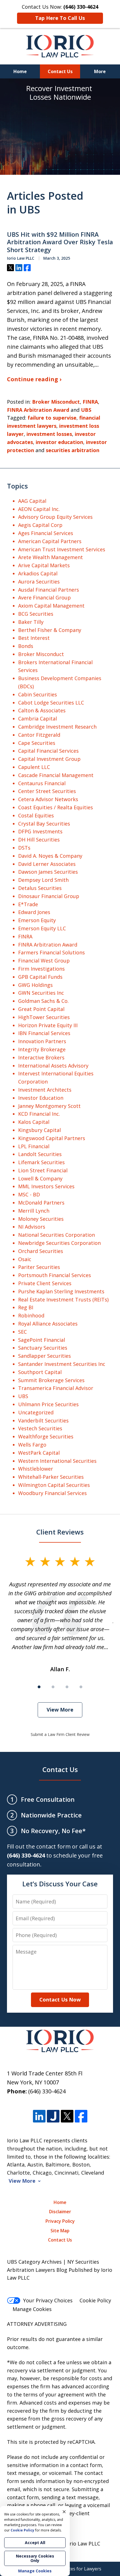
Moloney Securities (41, 1219)
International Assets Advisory (53, 1066)
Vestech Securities (40, 1428)
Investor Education (41, 1098)
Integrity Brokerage (42, 1049)
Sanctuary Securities (43, 1348)
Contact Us (60, 71)
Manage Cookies (32, 2309)
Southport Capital (40, 1372)
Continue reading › (34, 379)
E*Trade (28, 904)
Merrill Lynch (34, 1211)
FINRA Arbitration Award (38, 410)
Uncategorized (36, 1412)
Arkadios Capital (38, 573)
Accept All (35, 2543)
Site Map (60, 2231)
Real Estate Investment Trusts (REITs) (63, 1299)
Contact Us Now (60, 2000)
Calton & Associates (42, 710)
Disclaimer (60, 2212)
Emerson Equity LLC (42, 928)
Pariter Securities (39, 1267)
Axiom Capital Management (51, 606)
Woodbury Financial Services (52, 1493)
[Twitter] (67, 2116)
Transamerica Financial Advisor (56, 1388)
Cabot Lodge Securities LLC (51, 703)
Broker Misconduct (56, 402)
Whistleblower (36, 1469)
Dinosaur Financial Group (49, 896)
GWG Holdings (35, 985)
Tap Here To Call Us (60, 18)
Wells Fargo (32, 1445)
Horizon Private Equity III (48, 1025)
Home (20, 71)
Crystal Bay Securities (44, 824)
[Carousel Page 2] (53, 1687)
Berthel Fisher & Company (50, 630)
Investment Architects (45, 1090)
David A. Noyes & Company (50, 856)
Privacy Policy (60, 2221)
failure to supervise (52, 418)
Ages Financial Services (46, 533)
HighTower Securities (44, 1017)
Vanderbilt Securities (43, 1420)
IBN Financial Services (44, 1033)
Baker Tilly (31, 622)
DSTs (24, 848)
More (100, 71)
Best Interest (34, 638)
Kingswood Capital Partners (52, 1138)
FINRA (90, 402)
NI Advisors (32, 1227)
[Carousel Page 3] (67, 1687)
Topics (17, 486)
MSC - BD (29, 1194)
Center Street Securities (47, 791)
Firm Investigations (41, 969)
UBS (86, 410)
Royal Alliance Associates (48, 1324)
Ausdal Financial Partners (49, 590)
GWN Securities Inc (41, 993)
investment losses (49, 434)
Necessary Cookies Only (35, 2558)
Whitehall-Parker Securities (51, 1477)
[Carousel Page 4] (81, 1687)
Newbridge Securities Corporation (59, 1243)
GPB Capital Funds (40, 977)
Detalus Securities (40, 888)
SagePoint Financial (42, 1340)
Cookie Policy (95, 2300)
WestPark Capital (39, 1453)
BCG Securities (36, 614)
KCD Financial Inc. (39, 1114)
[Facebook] (81, 2116)
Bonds (26, 646)
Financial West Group (44, 961)
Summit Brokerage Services (51, 1380)
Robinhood (31, 1315)
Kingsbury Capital (39, 1130)
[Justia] (53, 2116)
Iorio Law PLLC (83, 2544)
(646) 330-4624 (47, 2091)
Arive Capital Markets (44, 565)
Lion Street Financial (43, 1170)
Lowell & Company (40, 1178)
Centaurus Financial (42, 783)
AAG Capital (32, 501)
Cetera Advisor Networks (48, 799)
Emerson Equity (37, 920)
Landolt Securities (40, 1154)
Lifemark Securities (41, 1162)
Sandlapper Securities (45, 1356)
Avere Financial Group (45, 597)
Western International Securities (57, 1461)
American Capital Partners (50, 541)
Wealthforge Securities (46, 1436)
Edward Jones (34, 912)
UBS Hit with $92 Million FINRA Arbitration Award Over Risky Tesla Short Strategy (60, 242)
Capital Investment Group (49, 759)
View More (60, 1710)
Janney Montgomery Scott (49, 1106)
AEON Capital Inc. (39, 509)
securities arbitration (73, 450)
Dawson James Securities (48, 872)
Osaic (25, 1259)
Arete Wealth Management (51, 557)
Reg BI (26, 1307)
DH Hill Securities (39, 840)
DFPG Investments (40, 831)
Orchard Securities (41, 1251)
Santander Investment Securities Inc (62, 1364)
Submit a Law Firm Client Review (60, 1734)
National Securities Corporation (57, 1235)
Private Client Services (45, 1283)
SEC (22, 1332)
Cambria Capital (38, 719)
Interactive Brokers (41, 1057)
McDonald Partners (41, 1203)
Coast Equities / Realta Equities (56, 807)
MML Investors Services (46, 1186)
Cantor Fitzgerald (39, 735)
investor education (59, 442)
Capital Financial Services (48, 751)
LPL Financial (34, 1146)
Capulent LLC (34, 767)
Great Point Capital (41, 1009)
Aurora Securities (39, 582)
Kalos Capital (34, 1122)
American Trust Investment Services (62, 549)
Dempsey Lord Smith (43, 880)
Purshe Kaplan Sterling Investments (61, 1291)
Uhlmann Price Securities (48, 1404)
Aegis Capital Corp (40, 525)
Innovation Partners (42, 1041)
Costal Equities (36, 815)
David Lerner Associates (47, 864)
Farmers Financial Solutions (51, 952)
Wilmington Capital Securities (54, 1485)
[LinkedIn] (39, 2116)
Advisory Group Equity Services (55, 517)
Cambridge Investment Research (57, 727)
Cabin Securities (38, 694)
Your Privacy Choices (48, 2300)
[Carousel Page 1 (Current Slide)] (39, 1687)
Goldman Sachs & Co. (43, 1001)
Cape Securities (37, 743)
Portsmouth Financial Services (55, 1275)
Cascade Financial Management (56, 775)
